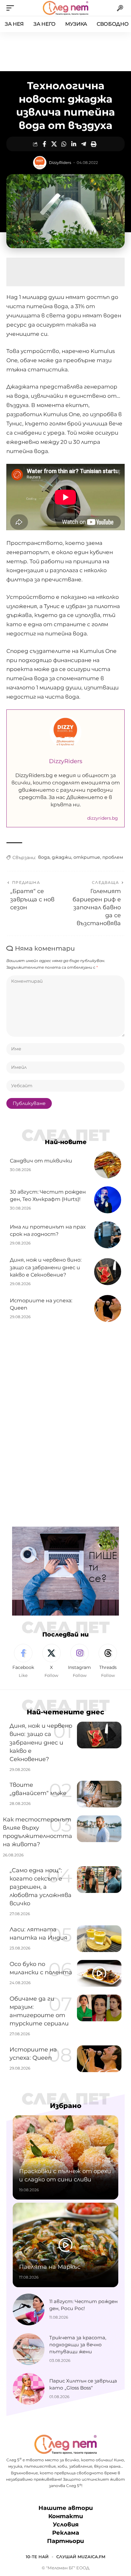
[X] (52, 1661)
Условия (66, 2525)
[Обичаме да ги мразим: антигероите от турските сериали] (99, 2008)
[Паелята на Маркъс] (65, 2245)
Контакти (66, 2516)
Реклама (66, 2533)
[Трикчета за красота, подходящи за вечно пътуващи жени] (29, 2349)
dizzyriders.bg (103, 818)
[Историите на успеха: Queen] (108, 1308)
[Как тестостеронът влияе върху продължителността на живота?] (99, 1829)
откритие (87, 857)
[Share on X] (54, 144)
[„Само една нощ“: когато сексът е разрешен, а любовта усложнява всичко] (99, 1880)
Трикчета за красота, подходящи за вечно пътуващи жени (78, 2345)
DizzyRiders (60, 163)
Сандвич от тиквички (41, 1161)
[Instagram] (80, 1661)
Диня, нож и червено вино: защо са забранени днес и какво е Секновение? (46, 1267)
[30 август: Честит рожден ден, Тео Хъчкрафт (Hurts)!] (108, 1200)
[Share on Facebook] (44, 144)
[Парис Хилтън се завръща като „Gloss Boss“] (29, 2389)
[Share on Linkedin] (74, 144)
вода (44, 857)
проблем (113, 857)
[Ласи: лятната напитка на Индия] (99, 1939)
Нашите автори (66, 2508)
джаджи (62, 857)
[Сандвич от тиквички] (108, 1165)
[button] (12, 8)
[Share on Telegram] (84, 144)
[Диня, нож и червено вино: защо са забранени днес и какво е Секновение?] (108, 1272)
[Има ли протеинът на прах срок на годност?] (108, 1235)
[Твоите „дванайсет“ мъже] (99, 1794)
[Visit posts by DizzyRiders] (40, 163)
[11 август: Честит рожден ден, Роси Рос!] (29, 2309)
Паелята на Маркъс (50, 2267)
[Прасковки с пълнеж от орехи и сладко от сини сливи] (65, 2158)
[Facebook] (23, 1661)
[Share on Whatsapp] (64, 144)
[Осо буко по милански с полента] (99, 1973)
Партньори (65, 2541)
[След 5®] (65, 8)
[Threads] (108, 1661)
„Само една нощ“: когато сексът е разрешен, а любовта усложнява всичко (41, 1887)
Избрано (66, 2106)
